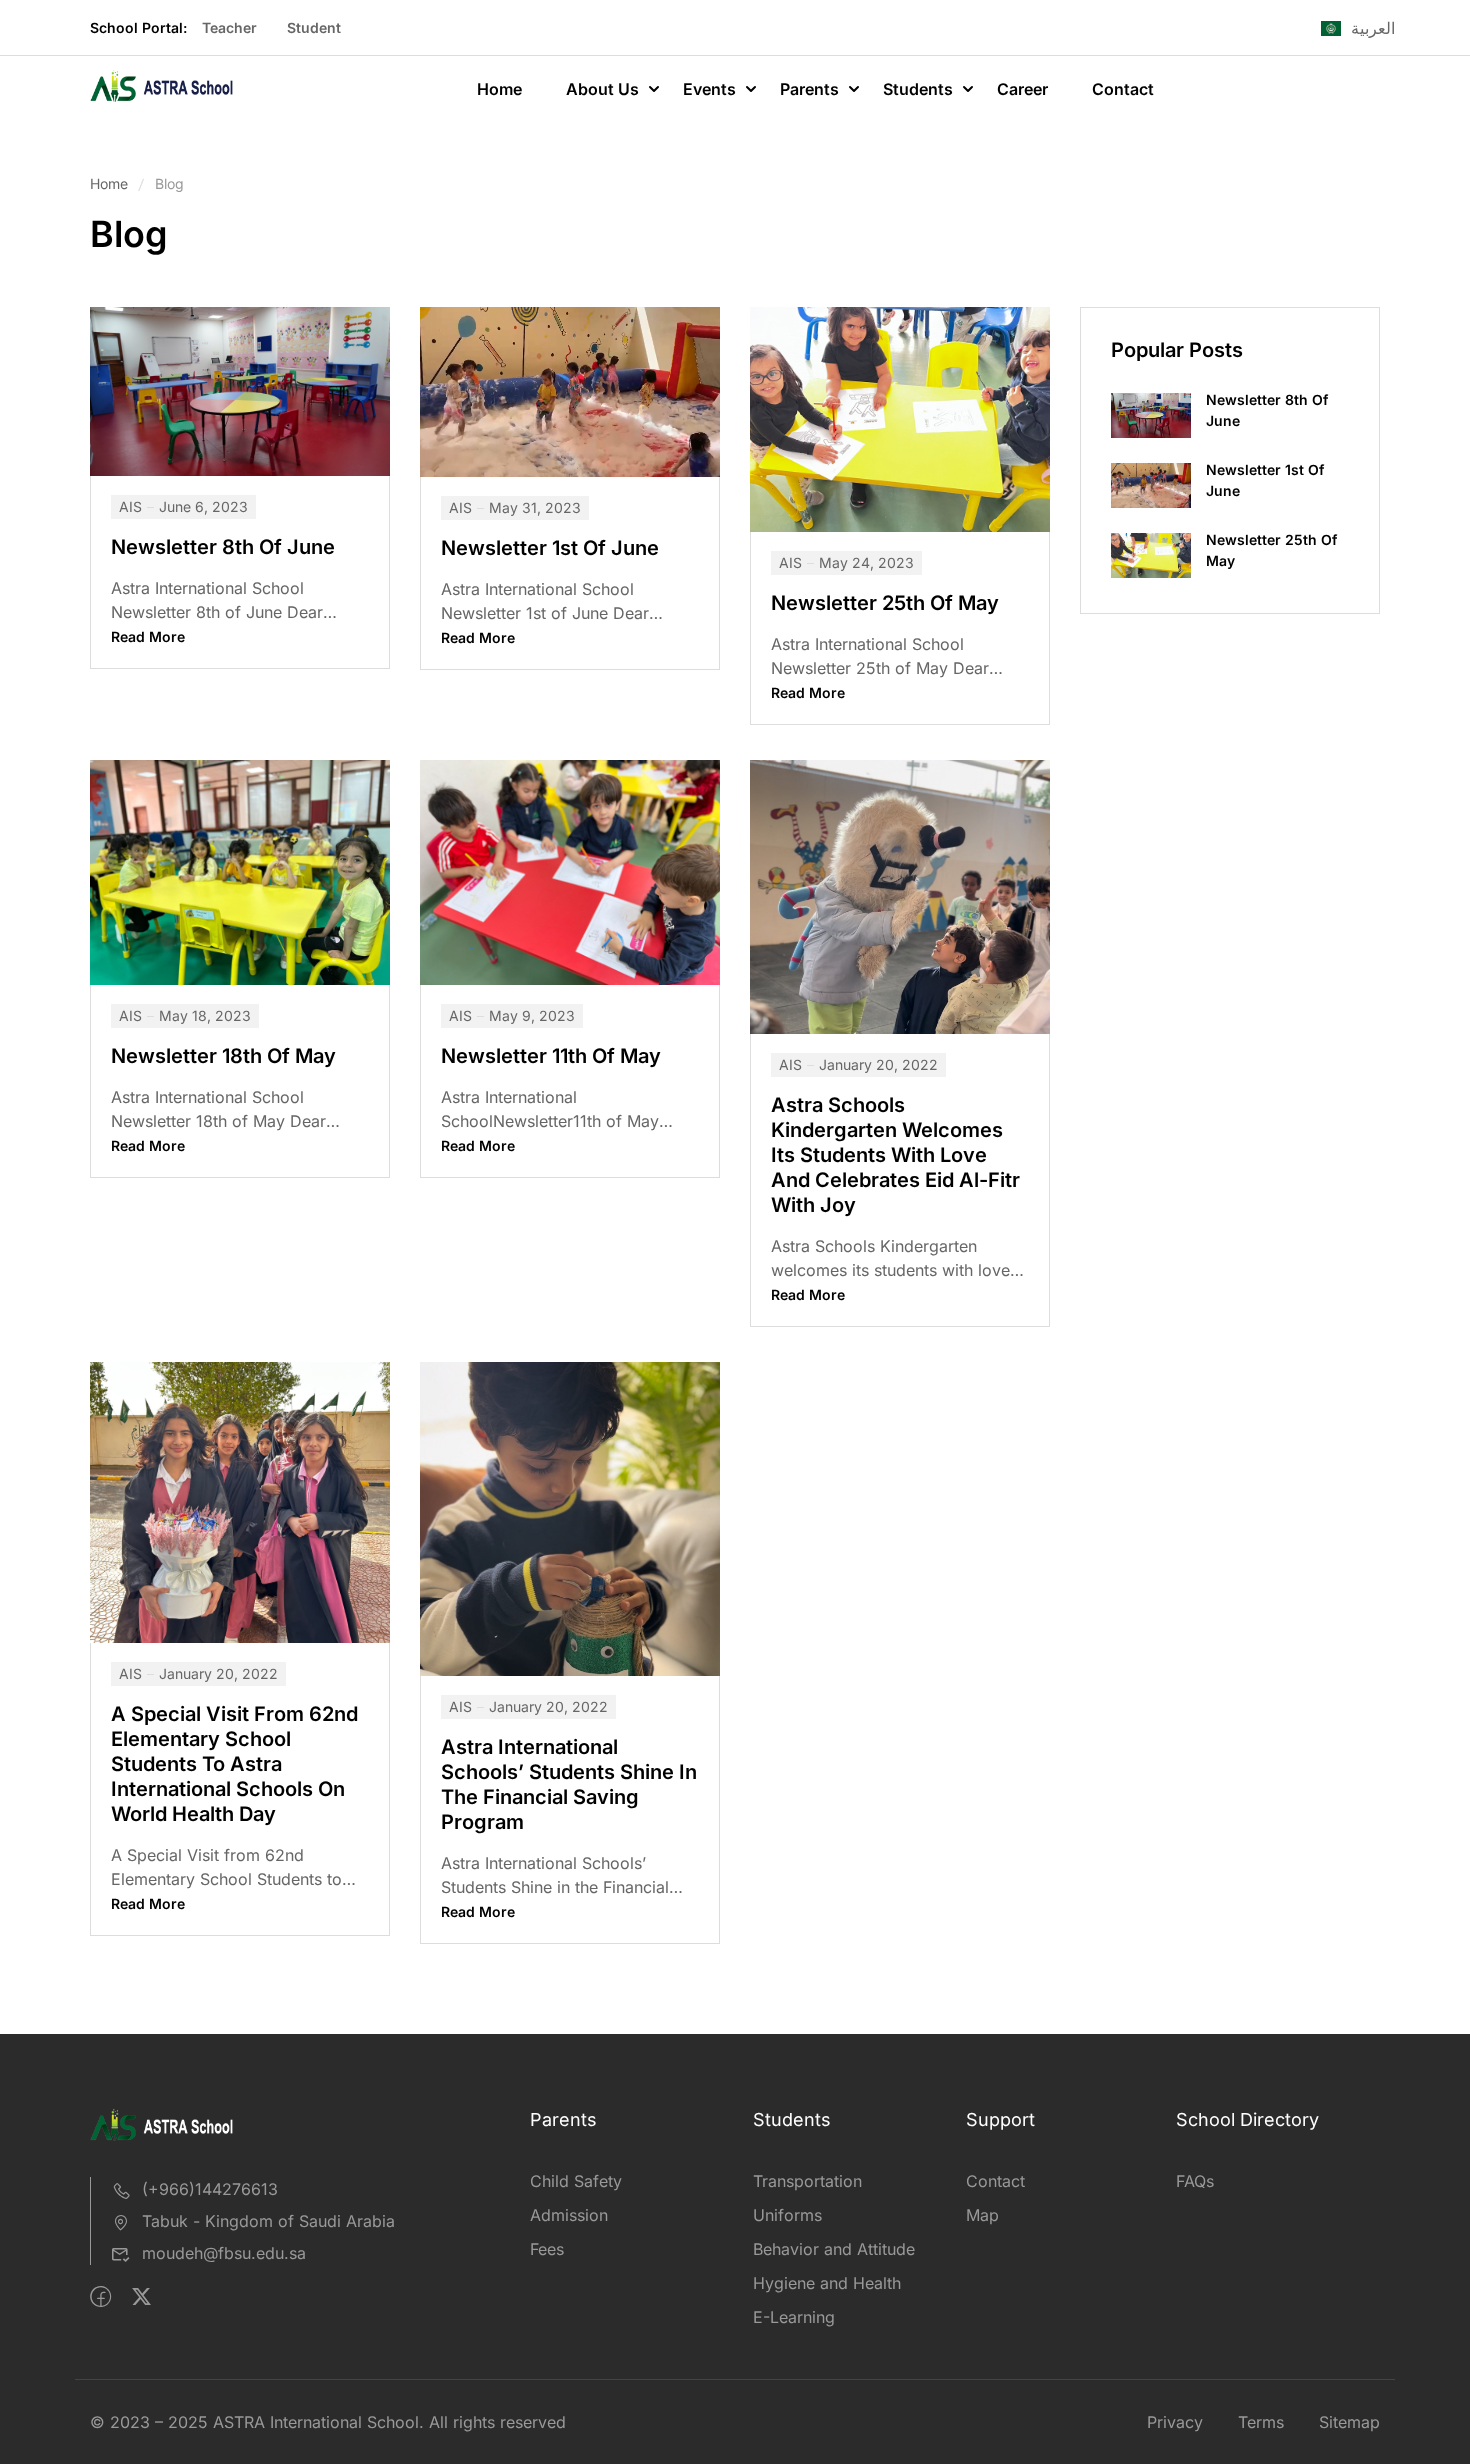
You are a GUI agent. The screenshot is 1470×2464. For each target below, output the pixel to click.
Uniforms (787, 2215)
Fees (547, 2249)
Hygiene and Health (827, 2283)
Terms (1261, 2422)
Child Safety (576, 2181)
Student (314, 27)
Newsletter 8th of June (223, 547)
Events (709, 89)
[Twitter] (141, 2297)
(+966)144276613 (210, 2189)
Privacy (1175, 2422)
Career (1022, 89)
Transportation (807, 2181)
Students (918, 89)
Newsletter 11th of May (551, 1056)
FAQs (1195, 2181)
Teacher (229, 27)
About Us (602, 89)
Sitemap (1349, 2422)
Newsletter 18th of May (223, 1056)
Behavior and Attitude (834, 2249)
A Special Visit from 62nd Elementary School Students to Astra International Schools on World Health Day (234, 1764)
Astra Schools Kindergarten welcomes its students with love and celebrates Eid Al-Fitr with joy (895, 1155)
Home (499, 89)
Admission (569, 2215)
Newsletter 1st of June (550, 548)
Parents (809, 89)
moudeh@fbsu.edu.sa (224, 2253)
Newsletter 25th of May (885, 603)
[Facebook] (100, 2297)
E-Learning (794, 2317)
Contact (1123, 89)
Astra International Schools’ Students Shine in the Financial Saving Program (569, 1784)
